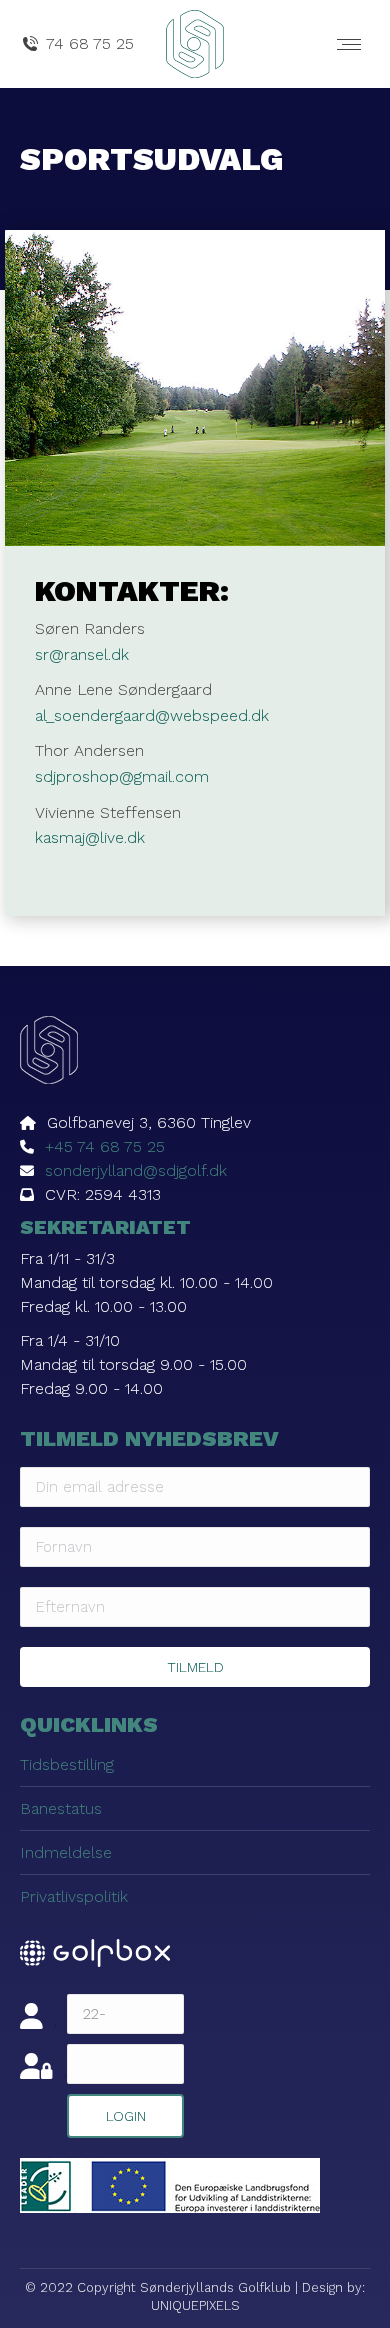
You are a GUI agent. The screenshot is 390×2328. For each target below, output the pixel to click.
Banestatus (61, 1808)
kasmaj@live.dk (90, 837)
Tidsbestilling (67, 1764)
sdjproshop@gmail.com (122, 776)
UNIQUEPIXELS (195, 2305)
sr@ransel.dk (82, 654)
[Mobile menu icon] (349, 44)
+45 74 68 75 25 (105, 1146)
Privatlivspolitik (74, 1896)
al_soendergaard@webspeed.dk (152, 715)
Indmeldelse (66, 1852)
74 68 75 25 (90, 43)
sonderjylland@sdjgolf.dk (136, 1170)
